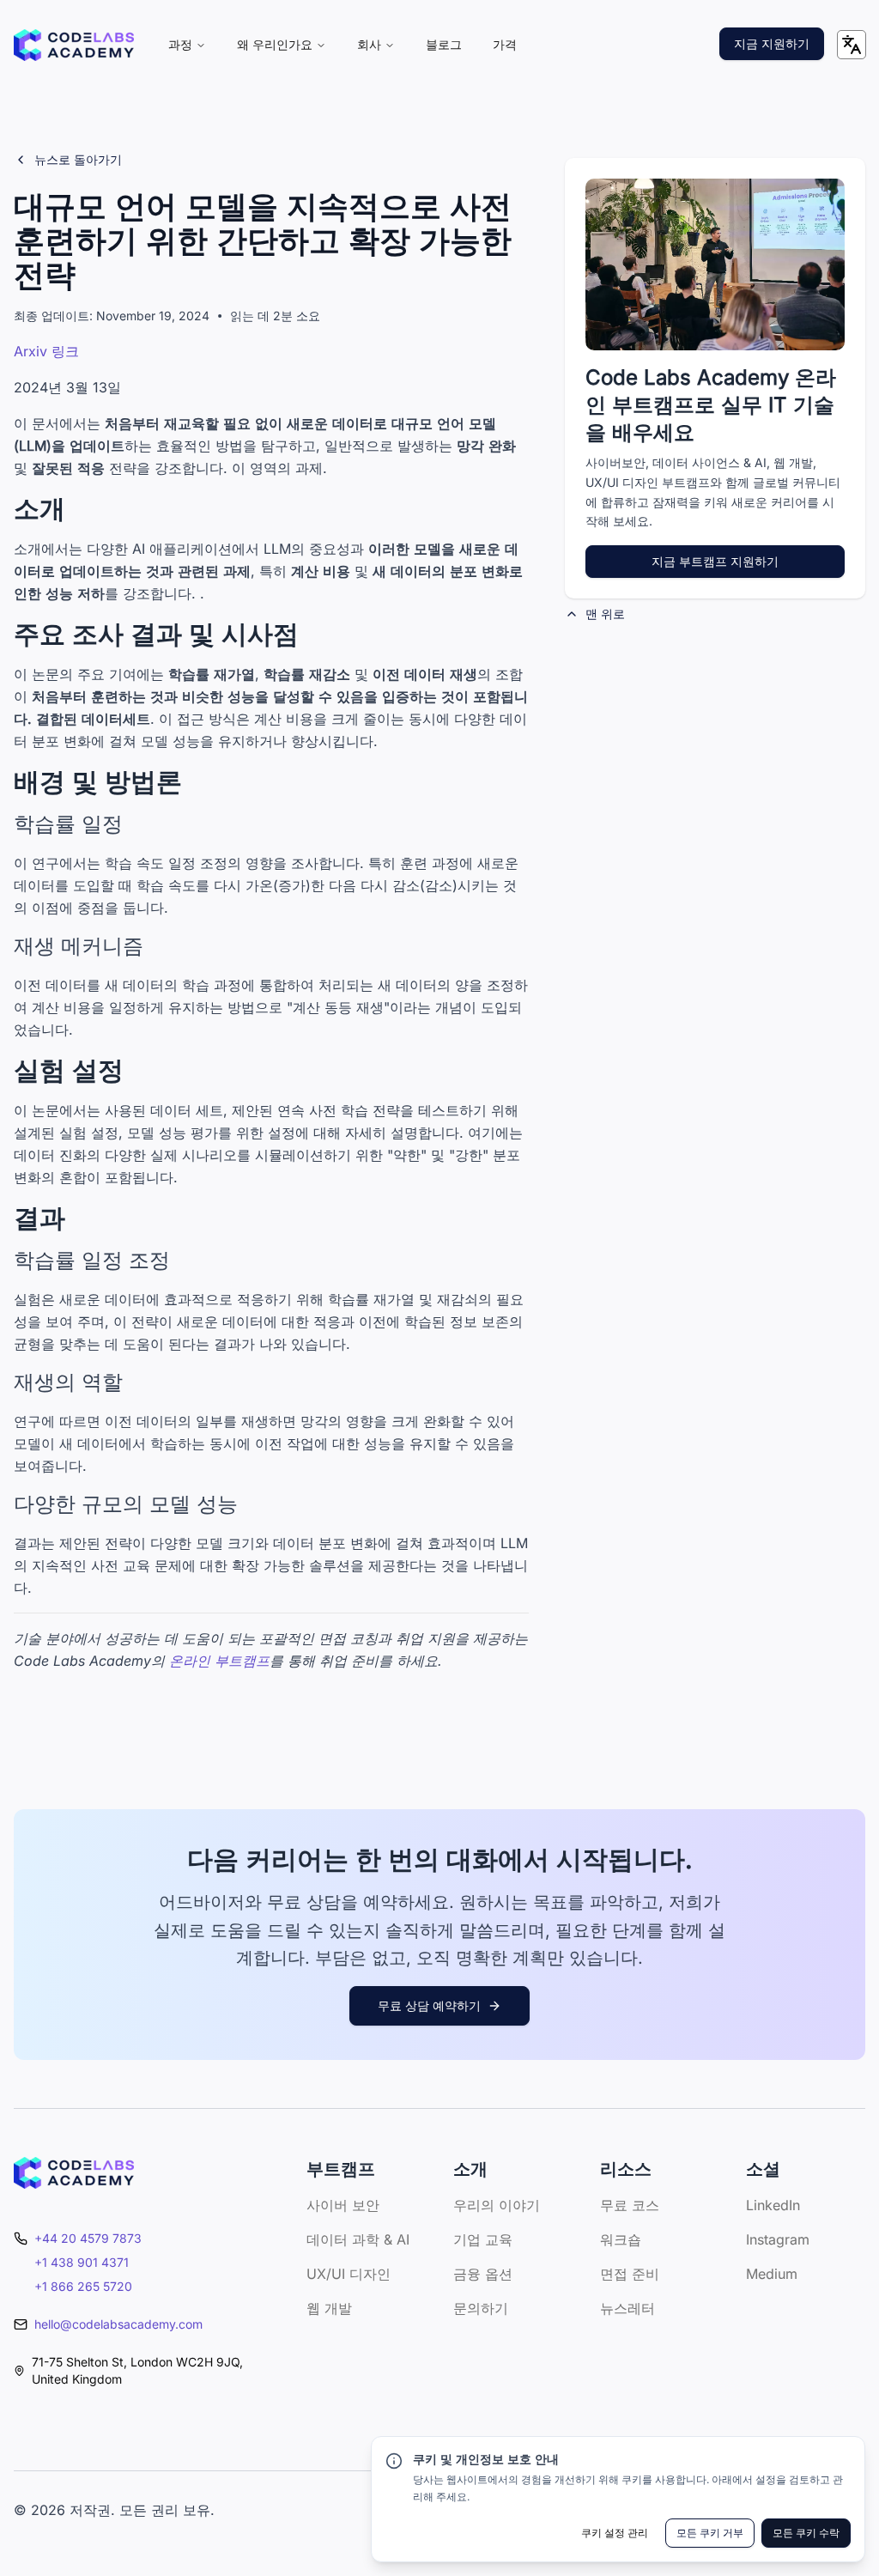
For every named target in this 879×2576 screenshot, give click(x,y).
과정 (180, 44)
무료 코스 (630, 2205)
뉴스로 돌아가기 (78, 159)
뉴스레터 (627, 2308)
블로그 (444, 44)
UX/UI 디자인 (349, 2274)
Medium (772, 2274)
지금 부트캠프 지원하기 (715, 561)
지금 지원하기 (772, 43)
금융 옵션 (483, 2274)
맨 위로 (605, 614)
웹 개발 (329, 2308)
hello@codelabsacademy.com (118, 2324)
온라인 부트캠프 (219, 1661)
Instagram (778, 2239)
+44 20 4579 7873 (88, 2238)
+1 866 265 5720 (83, 2286)
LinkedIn (773, 2205)
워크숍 (621, 2239)
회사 (369, 44)
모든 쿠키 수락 (806, 2533)
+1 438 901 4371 (82, 2262)
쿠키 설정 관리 (615, 2533)
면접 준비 (630, 2274)
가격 (505, 44)
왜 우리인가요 (275, 44)
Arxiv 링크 (46, 351)
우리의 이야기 (497, 2205)
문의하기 (481, 2308)
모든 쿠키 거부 (710, 2533)
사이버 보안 (343, 2205)
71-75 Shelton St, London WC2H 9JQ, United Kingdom (137, 2370)
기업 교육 (483, 2239)
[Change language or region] (852, 45)
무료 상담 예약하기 (429, 2005)
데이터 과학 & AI (358, 2239)
